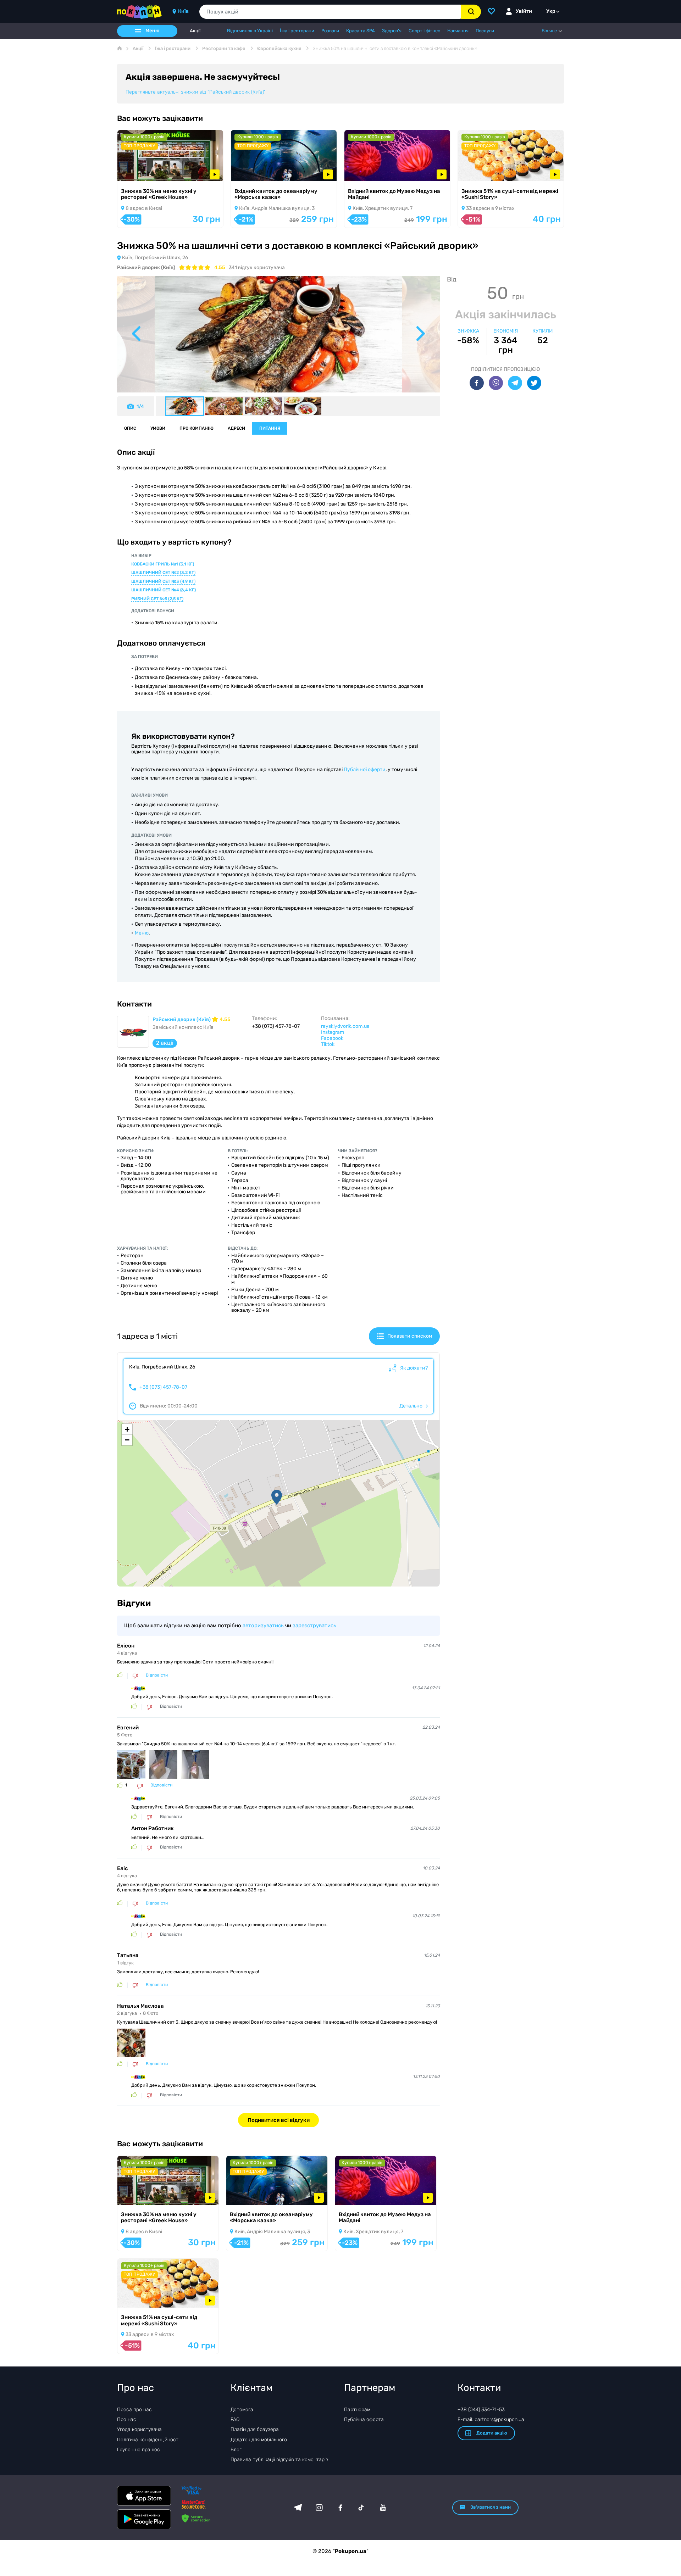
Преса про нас (134, 2410)
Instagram (333, 1032)
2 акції (165, 1043)
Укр (551, 11)
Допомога (242, 2410)
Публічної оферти (365, 770)
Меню (142, 933)
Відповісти (157, 1675)
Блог (236, 2450)
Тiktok (328, 1044)
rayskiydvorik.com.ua (345, 1026)
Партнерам (357, 2410)
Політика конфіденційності (148, 2440)
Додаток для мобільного (259, 2440)
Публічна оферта (364, 2419)
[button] (277, 1497)
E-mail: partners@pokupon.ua (491, 2419)
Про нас (127, 2419)
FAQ (235, 2419)
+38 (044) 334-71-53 (481, 2410)
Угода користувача (139, 2429)
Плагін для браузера (255, 2429)
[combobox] (330, 12)
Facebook (332, 1038)
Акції (195, 31)
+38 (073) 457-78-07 (163, 1387)
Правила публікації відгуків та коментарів (279, 2460)
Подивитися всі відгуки (279, 2120)
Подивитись (142, 172)
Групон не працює (139, 2450)
